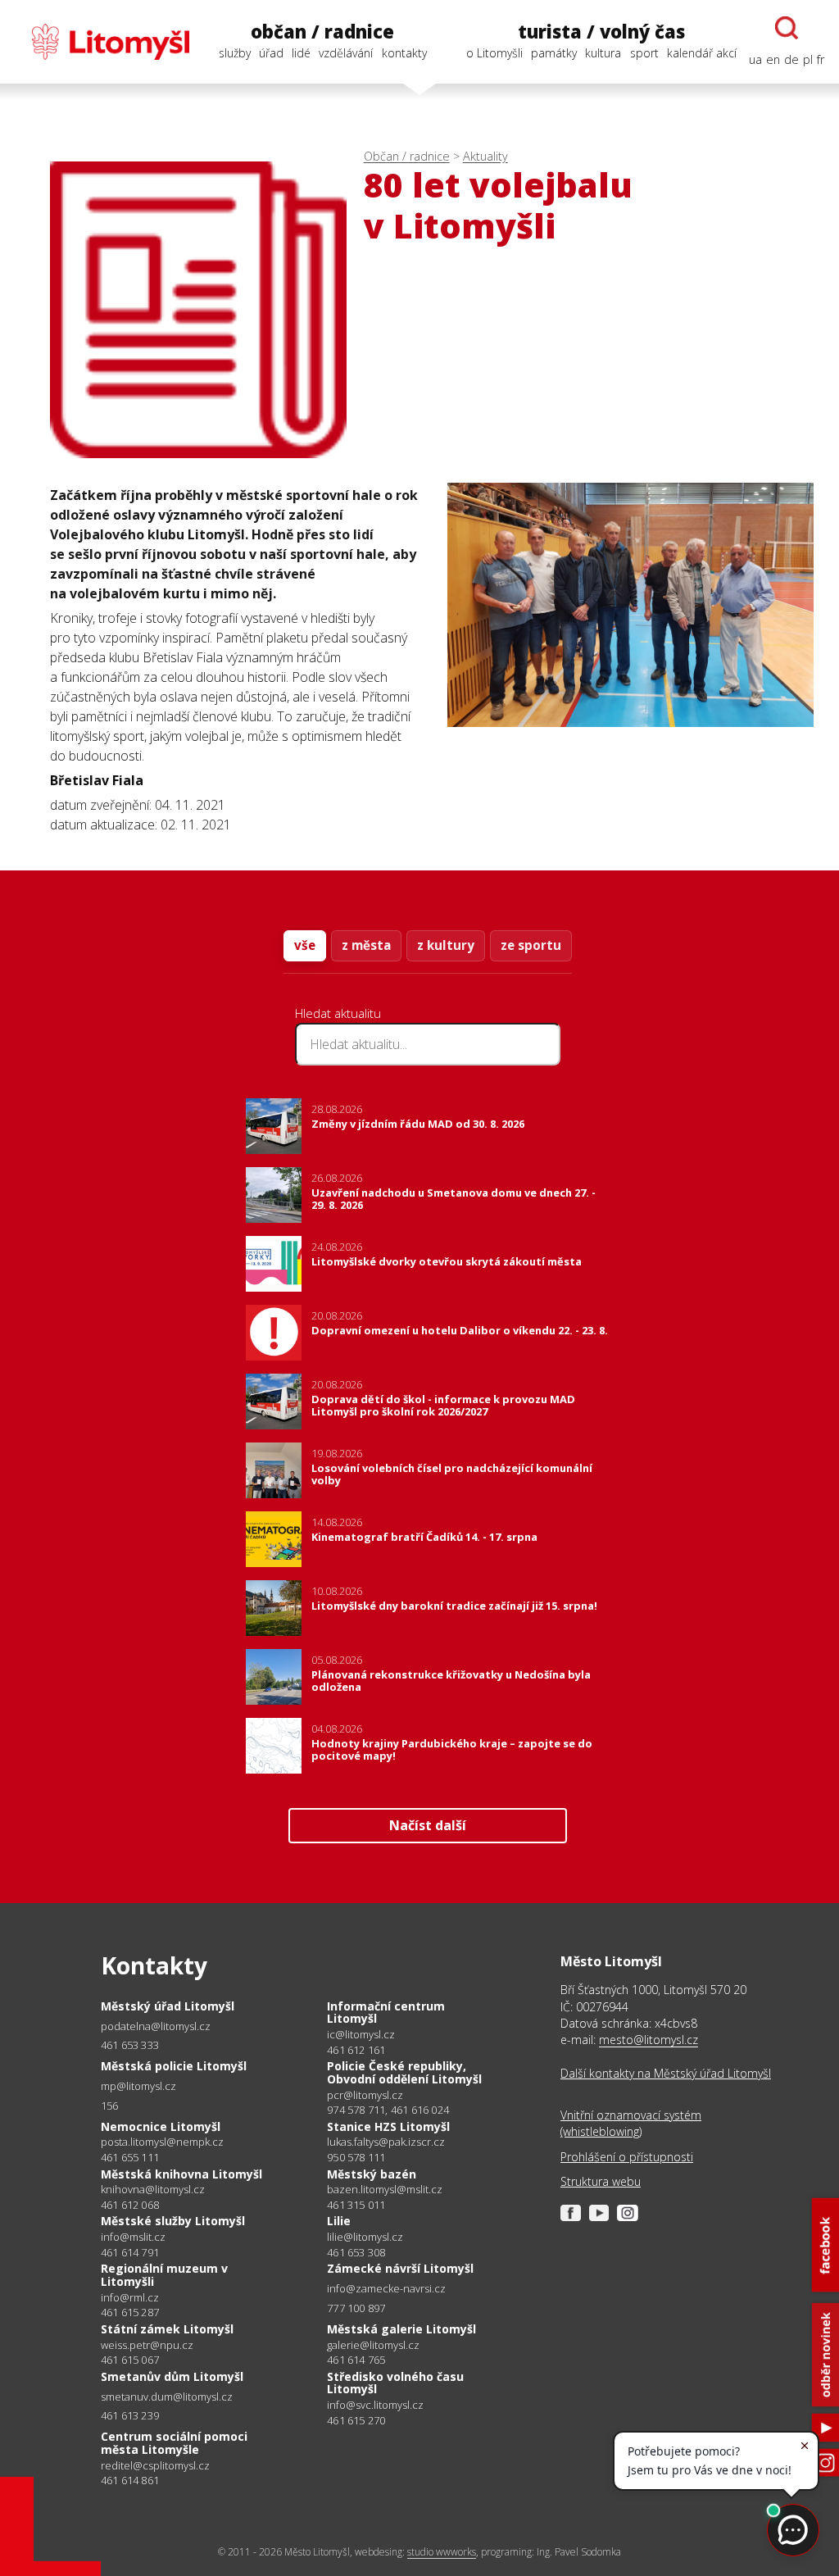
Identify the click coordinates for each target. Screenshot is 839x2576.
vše (305, 945)
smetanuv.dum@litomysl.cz (167, 2397)
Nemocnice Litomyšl (161, 2126)
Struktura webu (601, 2181)
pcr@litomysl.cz (365, 2095)
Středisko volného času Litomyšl (395, 2383)
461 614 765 (356, 2360)
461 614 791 (130, 2252)
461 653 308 (356, 2252)
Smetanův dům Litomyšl (172, 2376)
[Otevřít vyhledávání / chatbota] (787, 28)
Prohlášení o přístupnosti (627, 2157)
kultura (603, 53)
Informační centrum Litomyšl (386, 2013)
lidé (301, 53)
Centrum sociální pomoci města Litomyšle (174, 2443)
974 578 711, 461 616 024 (388, 2110)
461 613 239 (130, 2415)
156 (110, 2106)
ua (755, 59)
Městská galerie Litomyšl (401, 2329)
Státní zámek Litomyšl (167, 2329)
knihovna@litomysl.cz (153, 2190)
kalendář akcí (702, 53)
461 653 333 (130, 2045)
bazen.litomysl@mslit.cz (385, 2190)
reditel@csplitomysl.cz (155, 2466)
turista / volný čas (601, 32)
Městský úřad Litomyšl (168, 2006)
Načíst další (428, 1825)
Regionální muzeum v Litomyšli (164, 2275)
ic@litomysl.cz (361, 2035)
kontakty (404, 53)
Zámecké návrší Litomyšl (400, 2268)
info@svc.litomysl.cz (375, 2405)
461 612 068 (130, 2205)
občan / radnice (322, 32)
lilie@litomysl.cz (365, 2237)
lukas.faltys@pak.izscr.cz (386, 2142)
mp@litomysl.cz (138, 2086)
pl (808, 59)
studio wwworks (442, 2552)
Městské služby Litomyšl (173, 2221)
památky (554, 53)
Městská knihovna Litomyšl (181, 2174)
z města (366, 945)
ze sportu (531, 945)
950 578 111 (356, 2157)
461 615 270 (356, 2420)
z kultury (446, 945)
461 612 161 (356, 2050)
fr (821, 59)
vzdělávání (346, 53)
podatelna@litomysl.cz (156, 2026)
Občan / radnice (407, 156)
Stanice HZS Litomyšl (388, 2126)
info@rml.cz (130, 2298)
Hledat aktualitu (338, 1013)
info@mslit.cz (133, 2237)
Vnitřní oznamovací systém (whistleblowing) (631, 2123)
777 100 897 (356, 2308)
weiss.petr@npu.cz (147, 2345)
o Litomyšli (494, 53)
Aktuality (485, 156)
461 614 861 (130, 2480)
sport (644, 53)
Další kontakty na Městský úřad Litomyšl (666, 2073)
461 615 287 (130, 2312)
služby (235, 53)
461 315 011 (356, 2205)
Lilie (339, 2221)
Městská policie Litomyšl (174, 2066)
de (791, 59)
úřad (271, 53)
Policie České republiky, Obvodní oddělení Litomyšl (404, 2072)
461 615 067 (130, 2360)
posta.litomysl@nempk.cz (162, 2142)
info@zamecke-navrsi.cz (386, 2289)
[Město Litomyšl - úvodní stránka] (102, 42)
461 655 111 (130, 2157)
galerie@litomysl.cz (373, 2345)
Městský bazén (372, 2174)
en (773, 59)
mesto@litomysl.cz (649, 2040)
